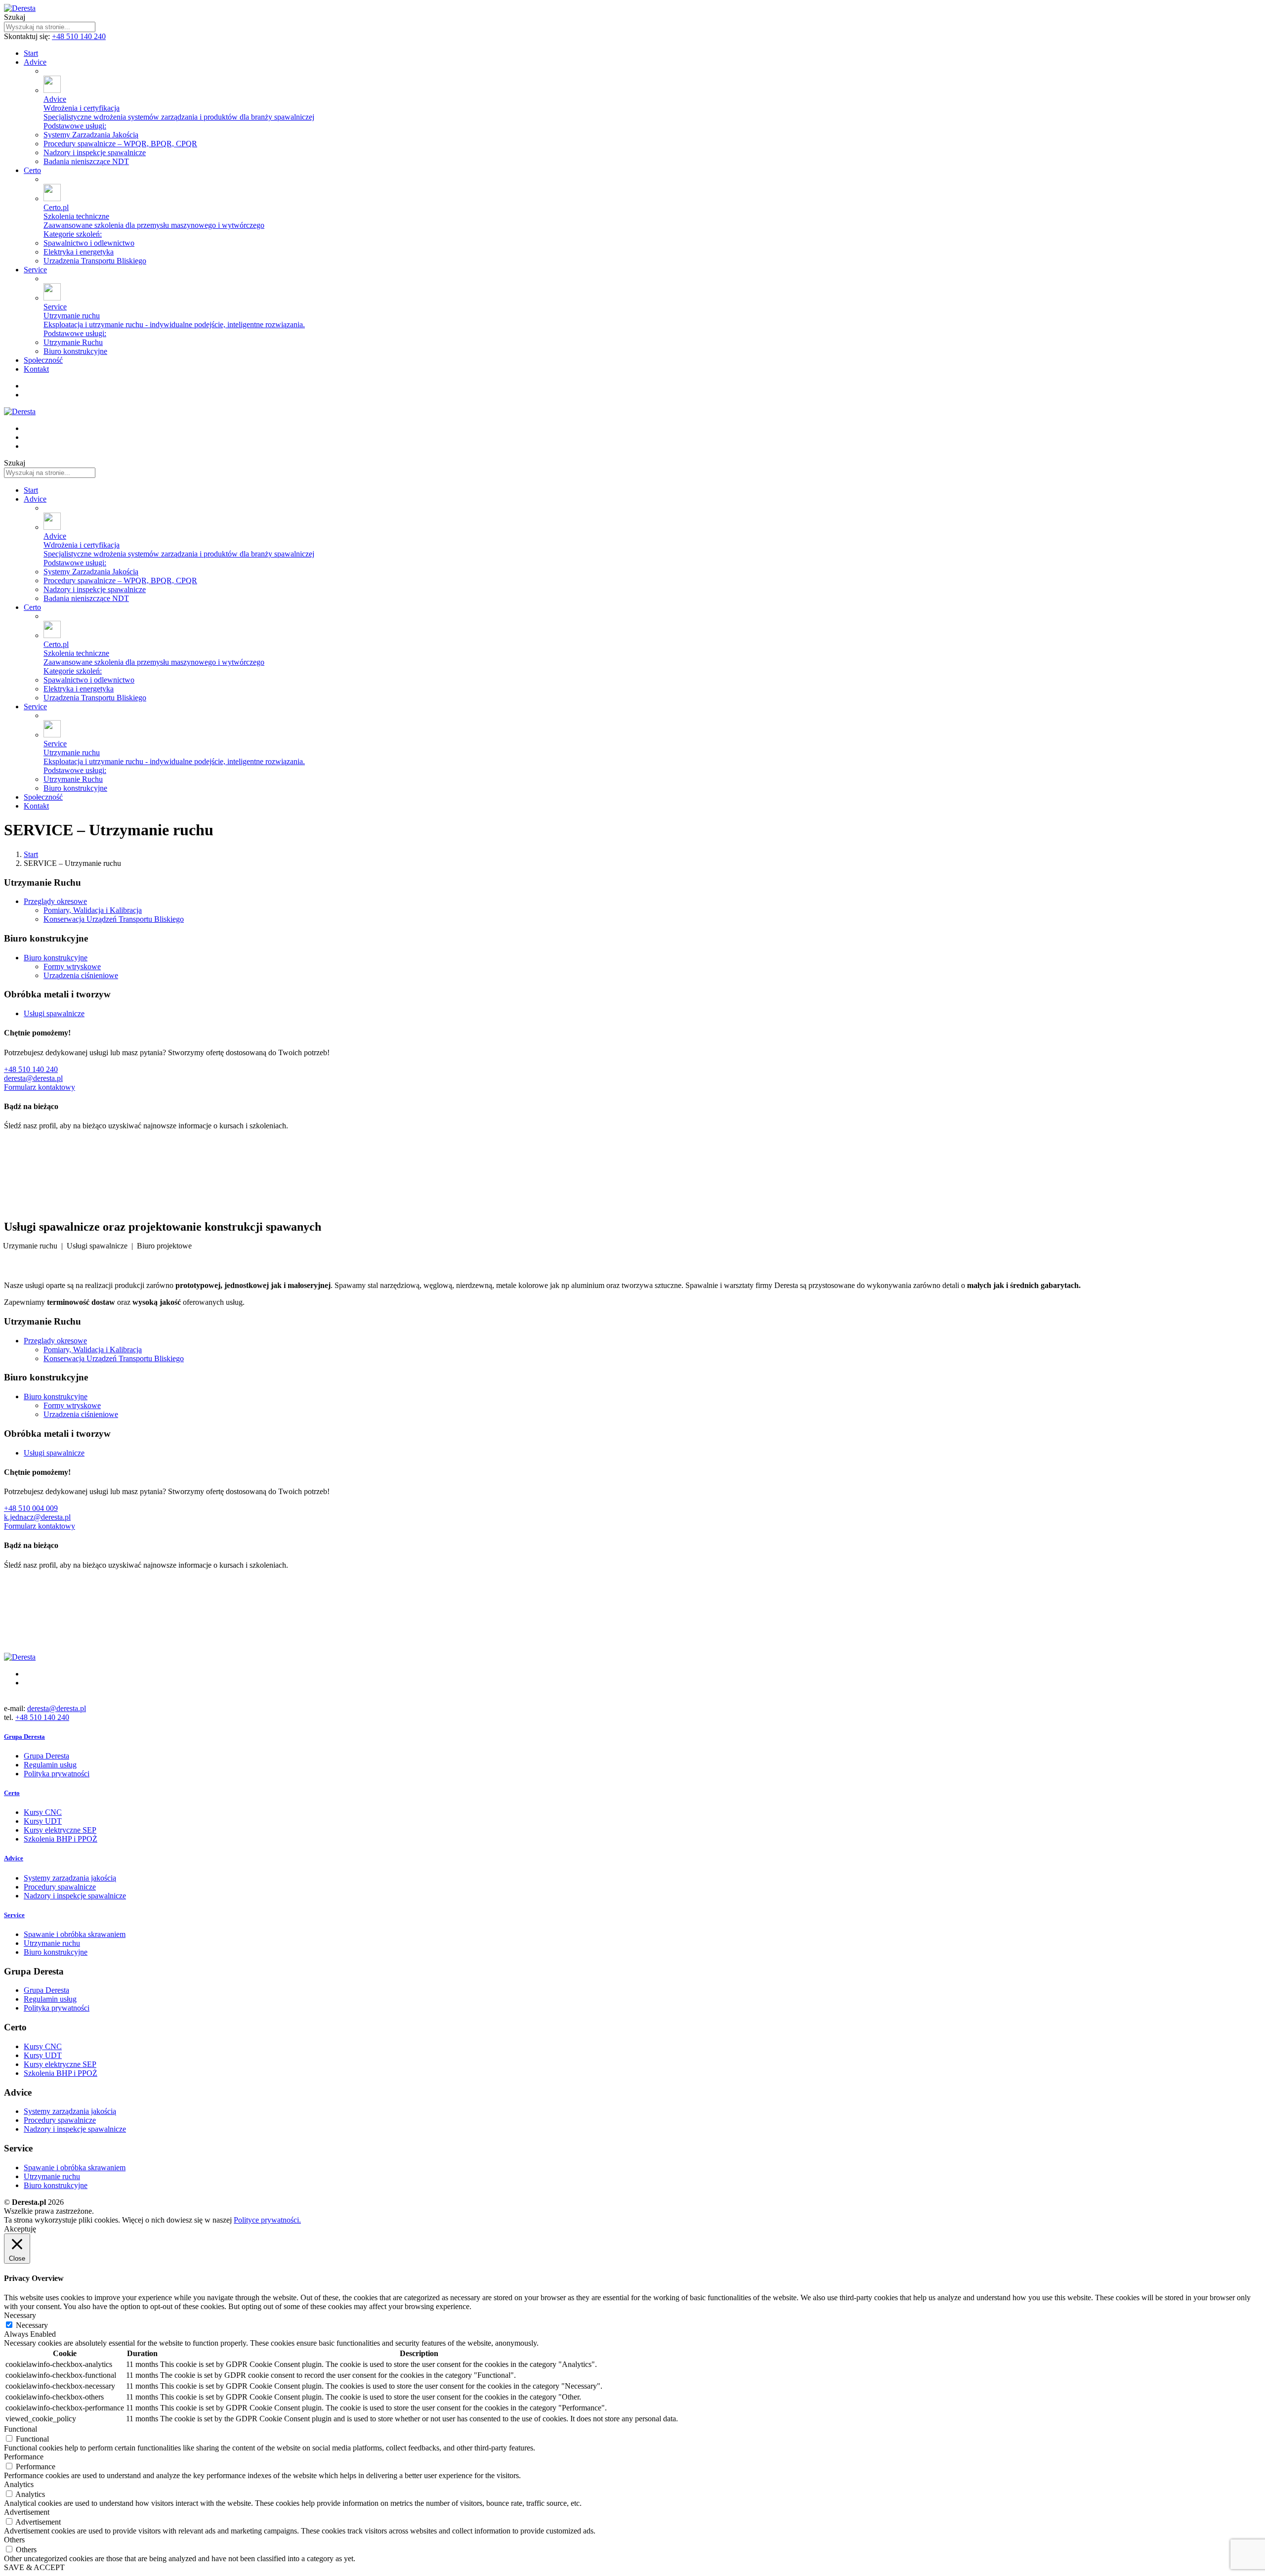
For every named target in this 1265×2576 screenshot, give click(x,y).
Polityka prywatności (57, 1774)
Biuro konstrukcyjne (56, 958)
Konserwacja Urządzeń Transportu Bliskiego (114, 919)
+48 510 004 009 (31, 1508)
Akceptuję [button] (20, 2229)
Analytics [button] (19, 2484)
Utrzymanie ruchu (52, 1943)
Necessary (32, 2325)
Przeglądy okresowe (55, 901)
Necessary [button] (20, 2315)
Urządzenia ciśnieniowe (81, 975)
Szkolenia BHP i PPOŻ (61, 1839)
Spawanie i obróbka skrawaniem (75, 1934)
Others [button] (14, 2540)
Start (31, 854)
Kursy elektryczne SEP (60, 1830)
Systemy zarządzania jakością (70, 1878)
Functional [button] (21, 2429)
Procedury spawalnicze (60, 1887)
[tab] (632, 1737)
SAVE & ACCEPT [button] (34, 2567)
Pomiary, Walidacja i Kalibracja (93, 910)
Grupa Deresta (46, 1756)
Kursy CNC (43, 1812)
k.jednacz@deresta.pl (37, 1517)
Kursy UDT (43, 1821)
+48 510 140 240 (79, 36)
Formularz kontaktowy (40, 1087)
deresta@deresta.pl (33, 1078)
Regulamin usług (50, 1765)
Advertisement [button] (27, 2512)
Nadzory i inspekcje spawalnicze (75, 1896)
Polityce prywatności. (267, 2220)
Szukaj (15, 17)
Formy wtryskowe (72, 966)
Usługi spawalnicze (54, 1013)
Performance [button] (24, 2457)
